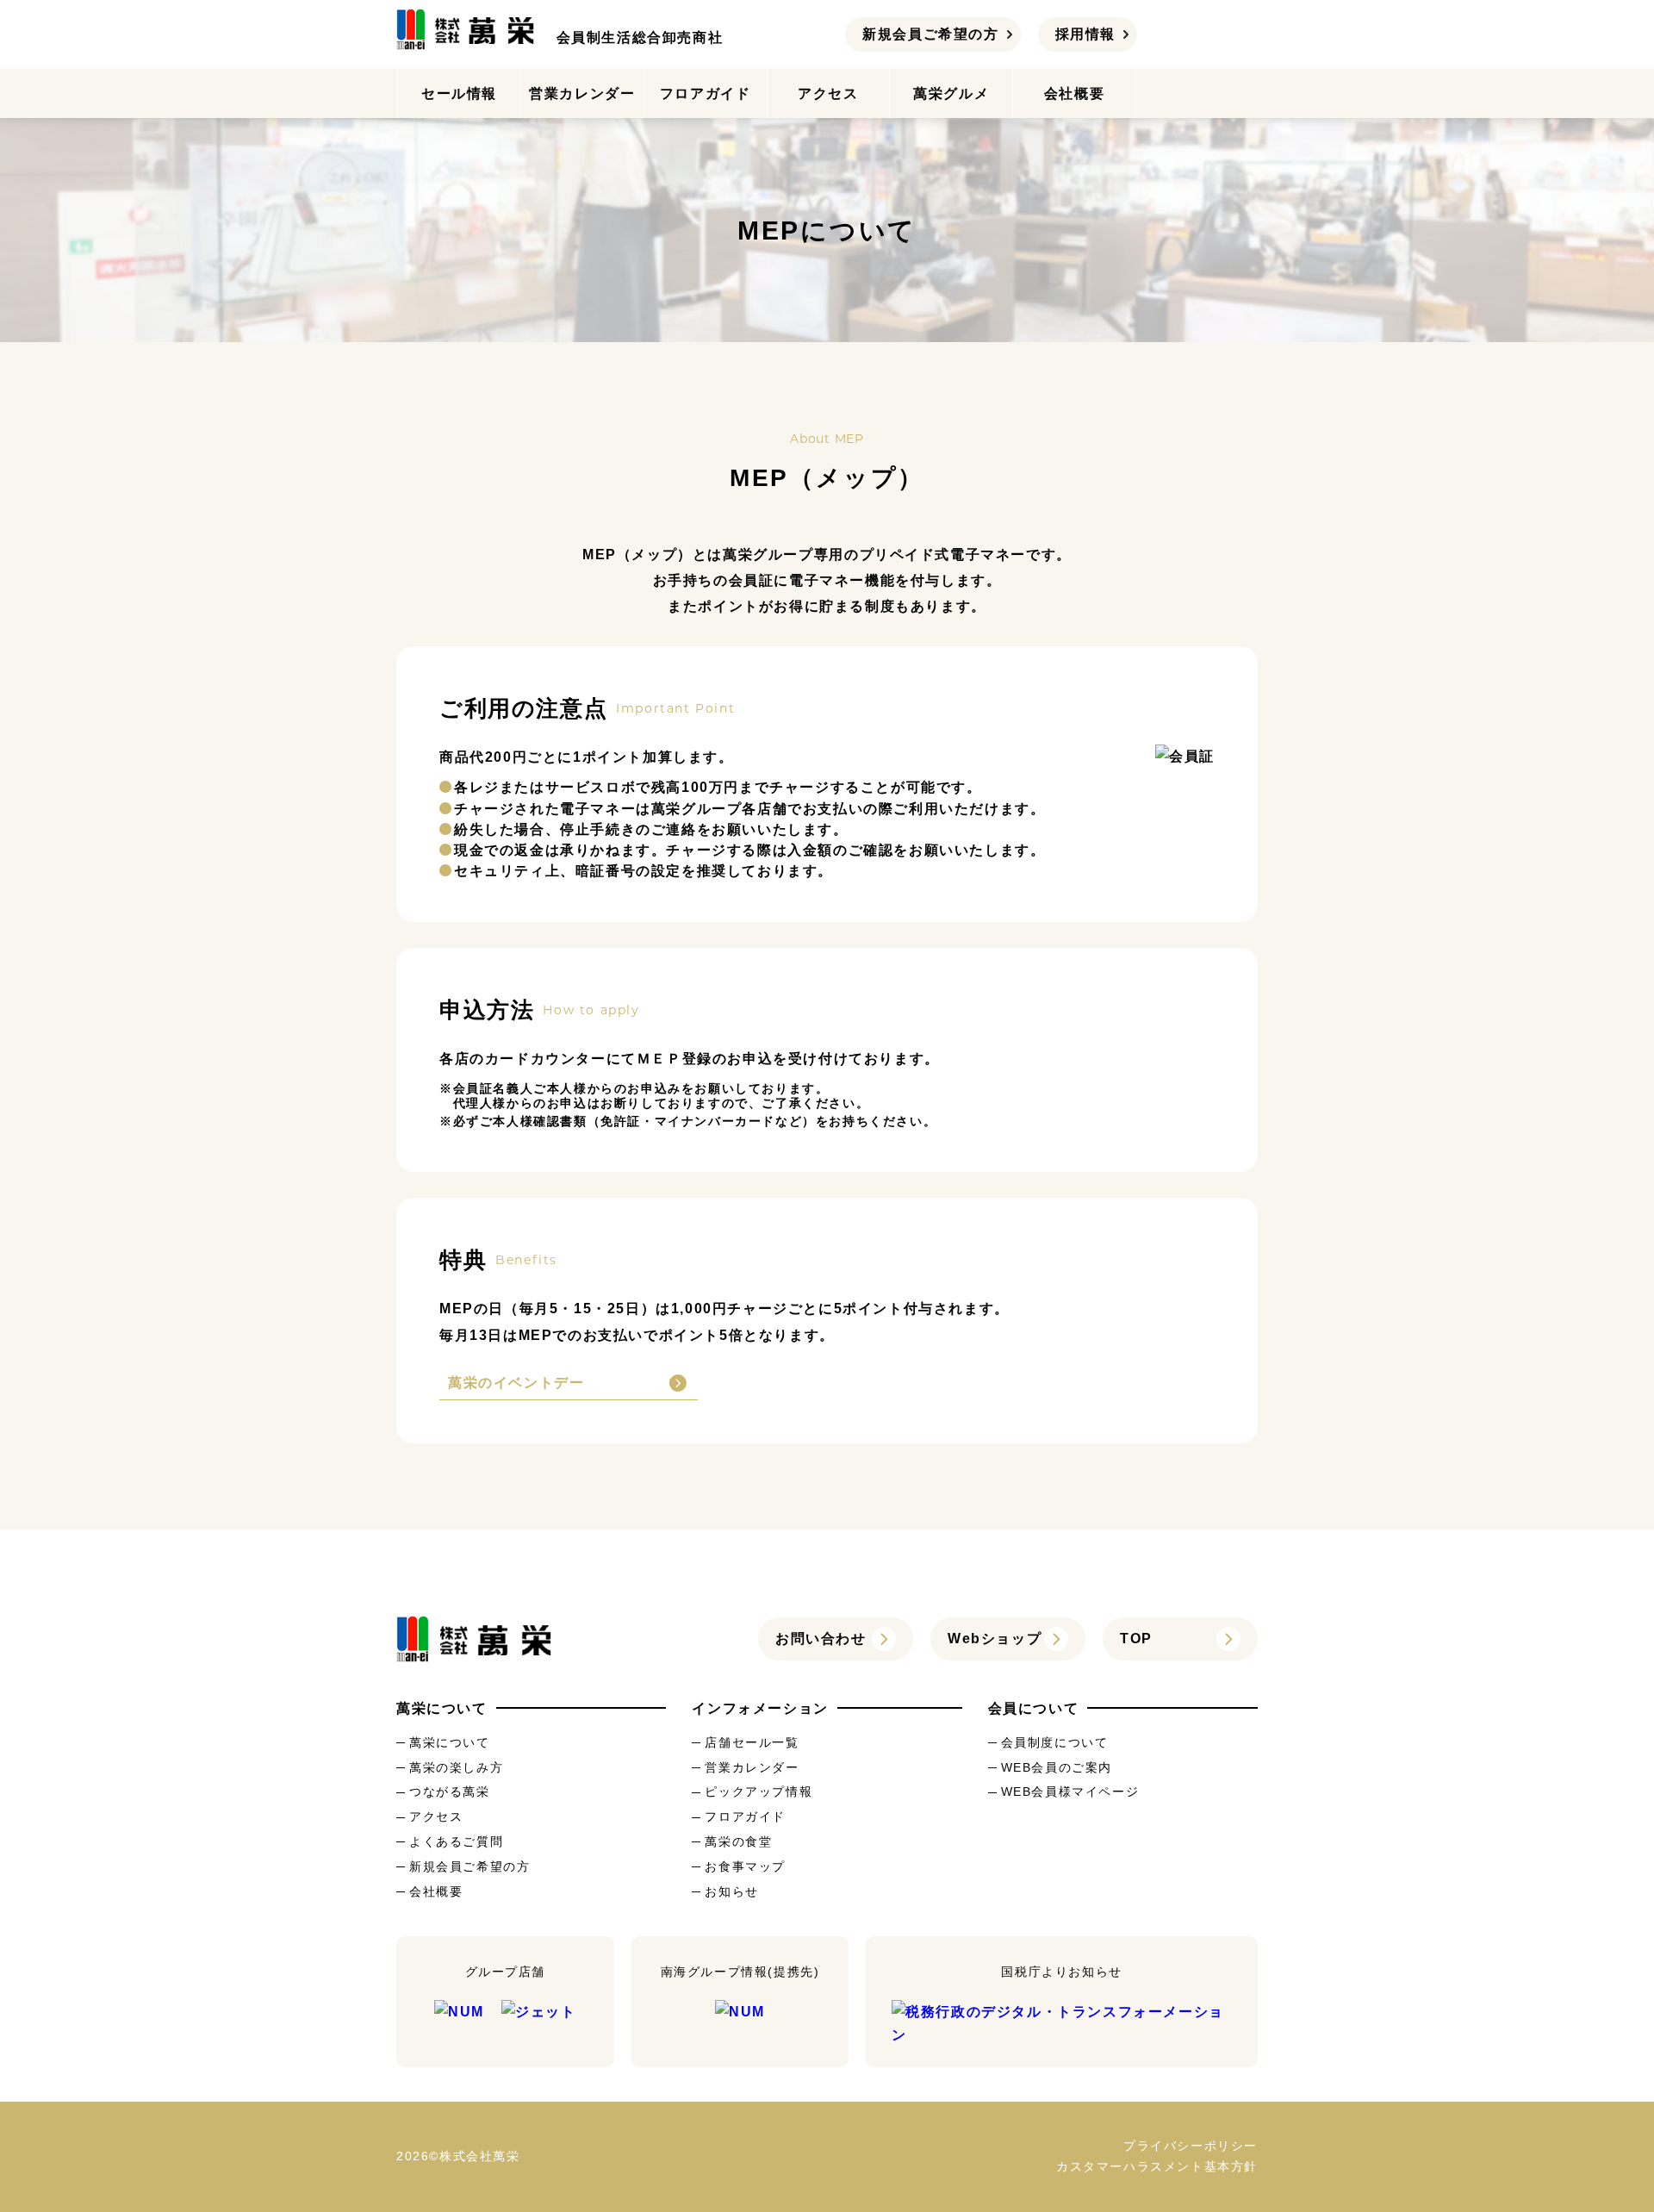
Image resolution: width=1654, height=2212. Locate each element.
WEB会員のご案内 (1057, 1767)
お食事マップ (745, 1866)
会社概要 (1074, 93)
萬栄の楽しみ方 (456, 1767)
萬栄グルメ (951, 93)
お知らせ (731, 1891)
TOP (1136, 1639)
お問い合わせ (821, 1639)
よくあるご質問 (456, 1841)
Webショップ (995, 1639)
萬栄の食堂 (738, 1841)
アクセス (828, 93)
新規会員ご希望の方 (930, 34)
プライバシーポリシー (1191, 2146)
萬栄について (450, 1742)
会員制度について (1055, 1742)
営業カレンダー (582, 93)
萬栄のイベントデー (516, 1383)
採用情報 (1085, 34)
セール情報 (459, 93)
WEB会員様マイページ (1070, 1791)
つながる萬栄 (450, 1791)
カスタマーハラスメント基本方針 (1157, 2166)
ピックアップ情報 (759, 1791)
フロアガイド (706, 93)
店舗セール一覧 (752, 1742)
